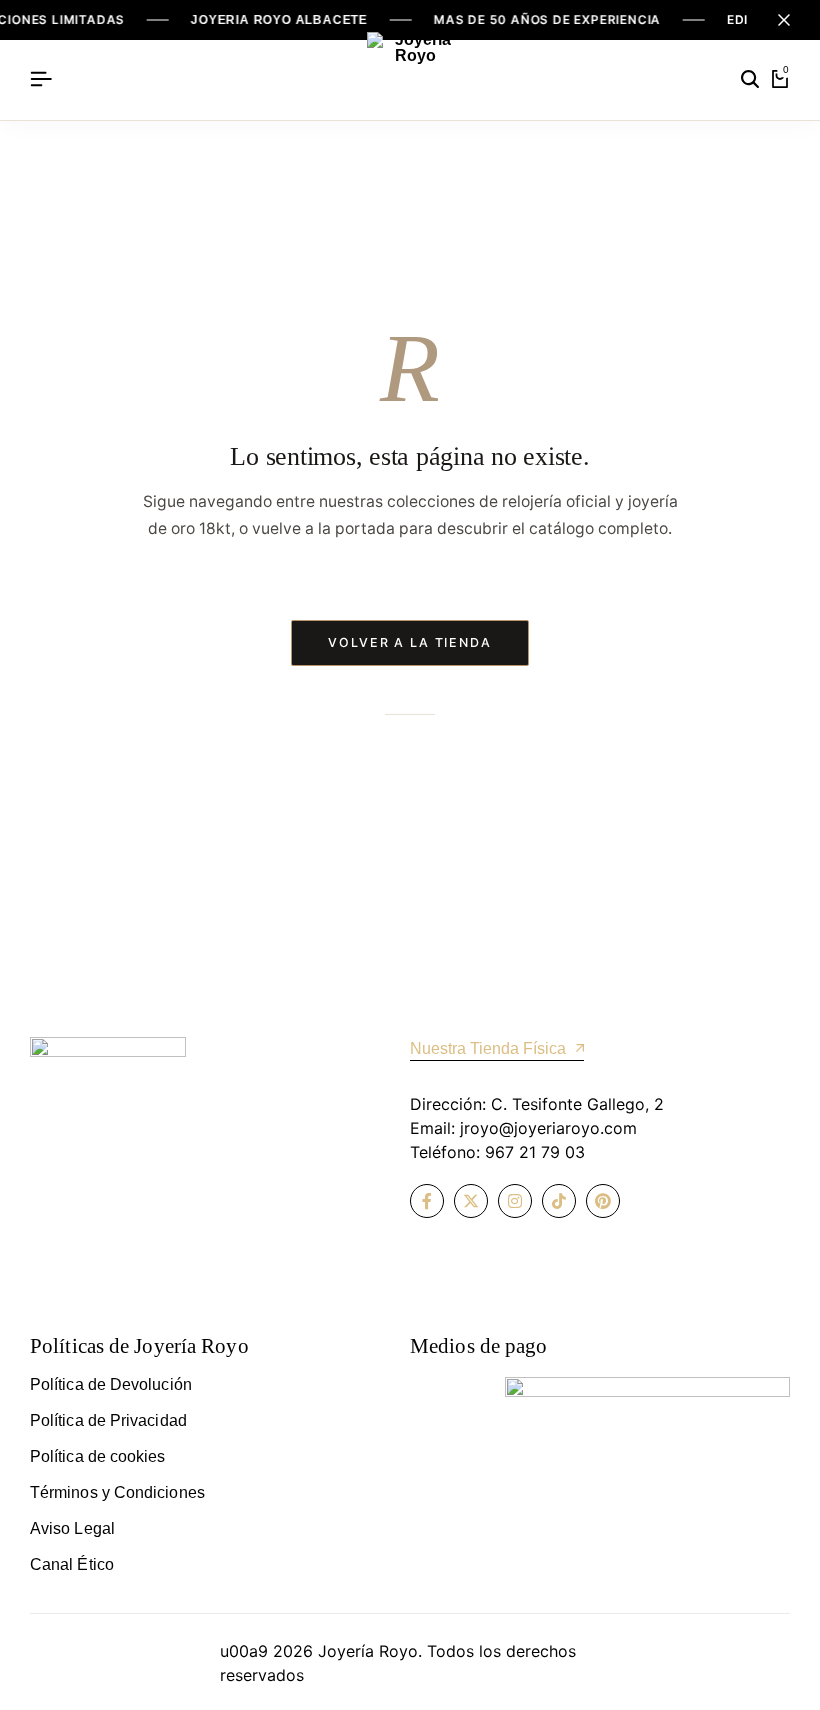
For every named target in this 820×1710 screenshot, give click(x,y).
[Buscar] (750, 80)
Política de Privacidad (108, 1420)
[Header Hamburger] (41, 79)
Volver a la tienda (410, 642)
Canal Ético (72, 1564)
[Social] (427, 1201)
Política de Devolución (111, 1384)
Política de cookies (98, 1456)
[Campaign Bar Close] (784, 20)
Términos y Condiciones (117, 1492)
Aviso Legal (72, 1528)
